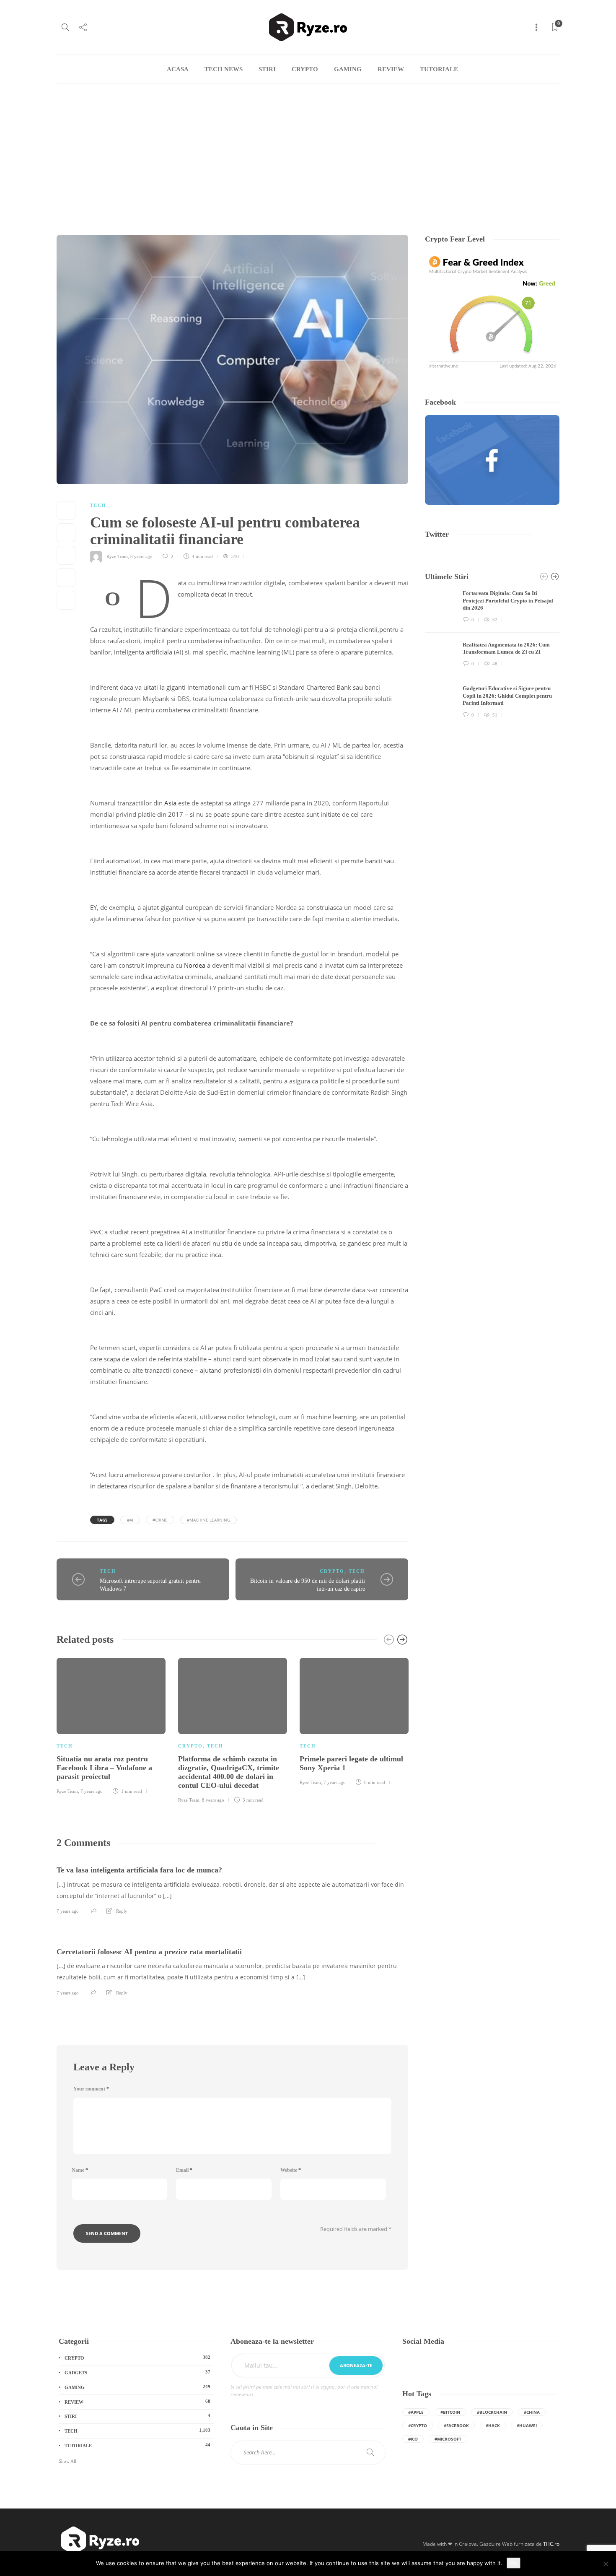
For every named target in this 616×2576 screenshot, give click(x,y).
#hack (493, 2425)
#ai (130, 1520)
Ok (514, 2563)
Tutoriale (439, 69)
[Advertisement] (308, 147)
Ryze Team (117, 556)
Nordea (195, 965)
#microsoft (448, 2439)
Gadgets (137, 2372)
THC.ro (551, 2544)
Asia (170, 803)
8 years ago (141, 556)
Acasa (178, 69)
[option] (111, 1725)
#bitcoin (450, 2412)
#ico (413, 2439)
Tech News (224, 69)
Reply (122, 1911)
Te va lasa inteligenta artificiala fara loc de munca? (139, 1870)
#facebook (456, 2425)
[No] (606, 2564)
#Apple (416, 2412)
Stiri (267, 69)
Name (80, 2170)
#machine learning (208, 1520)
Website (291, 2170)
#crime (160, 1520)
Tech (98, 505)
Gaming (348, 69)
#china (532, 2412)
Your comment (91, 2089)
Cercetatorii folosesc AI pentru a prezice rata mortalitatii (149, 1952)
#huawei (527, 2425)
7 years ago (92, 1791)
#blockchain (492, 2412)
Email (184, 2170)
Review (391, 69)
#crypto (418, 2425)
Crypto (305, 69)
